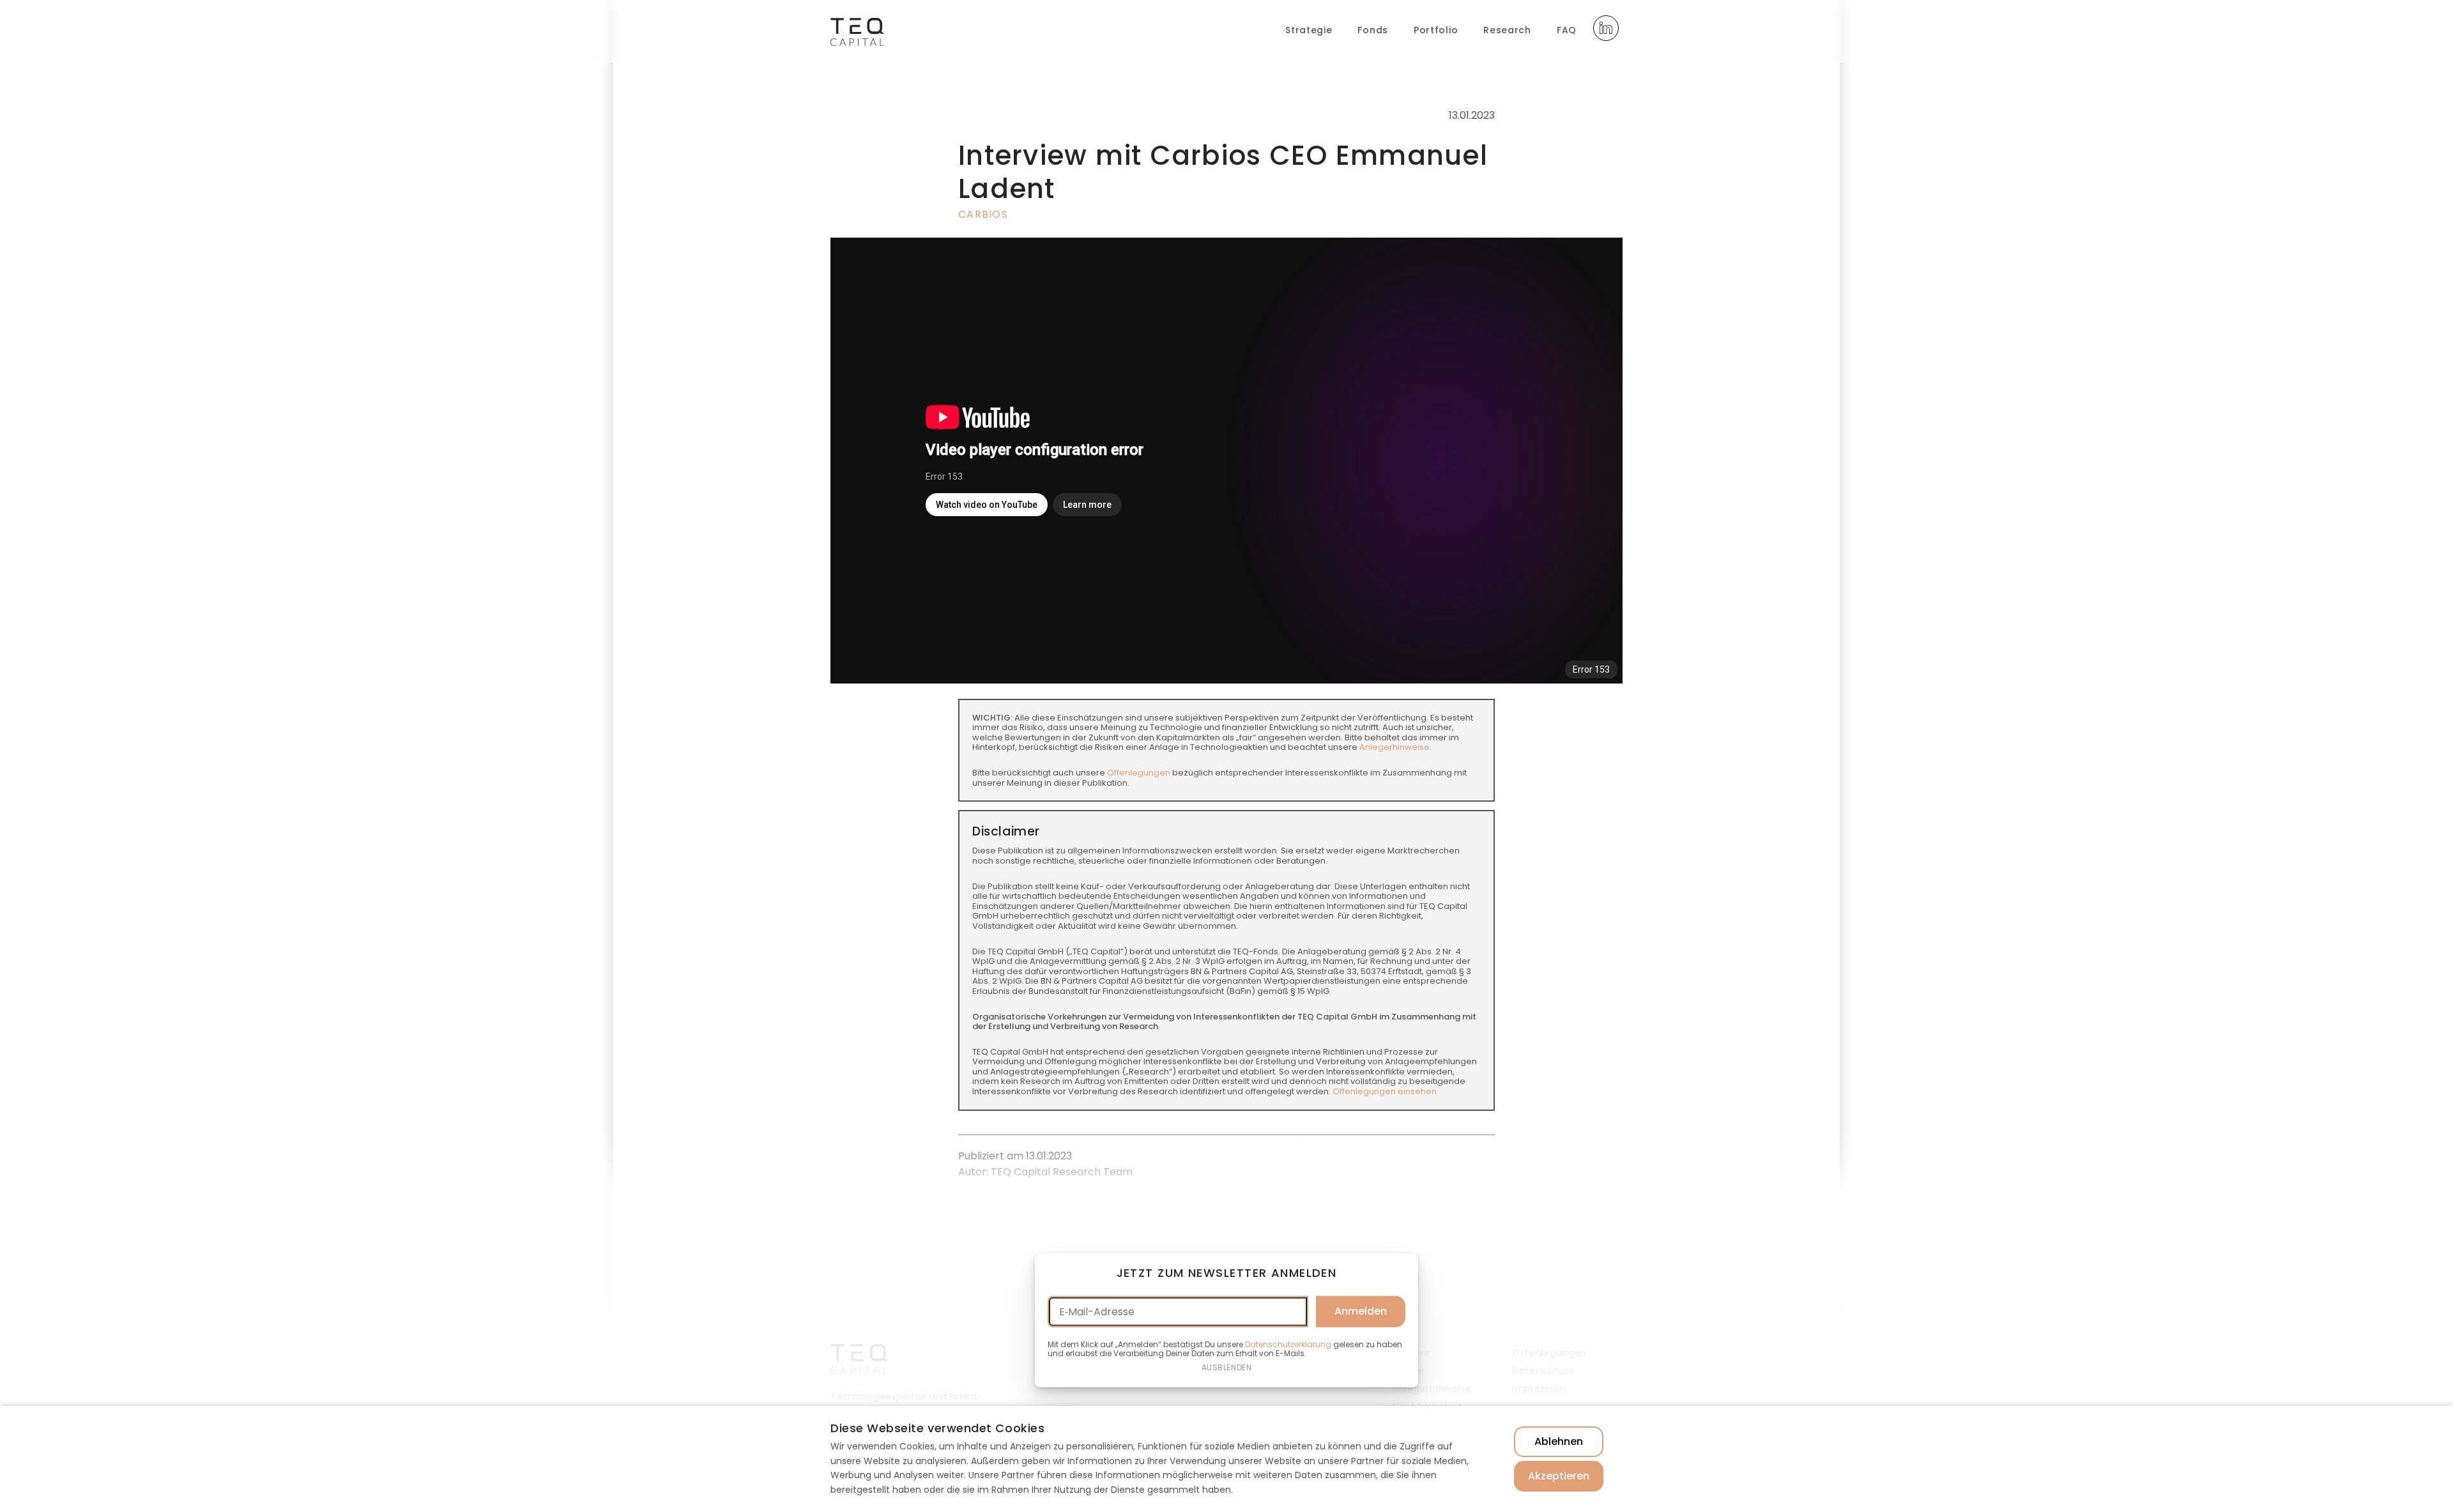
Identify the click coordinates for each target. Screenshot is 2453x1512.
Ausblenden (1227, 1367)
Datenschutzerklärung (1288, 1344)
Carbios (983, 214)
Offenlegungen (1139, 773)
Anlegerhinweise (1395, 747)
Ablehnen (1559, 1441)
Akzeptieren (1559, 1476)
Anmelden (1361, 1311)
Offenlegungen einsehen (1385, 1091)
